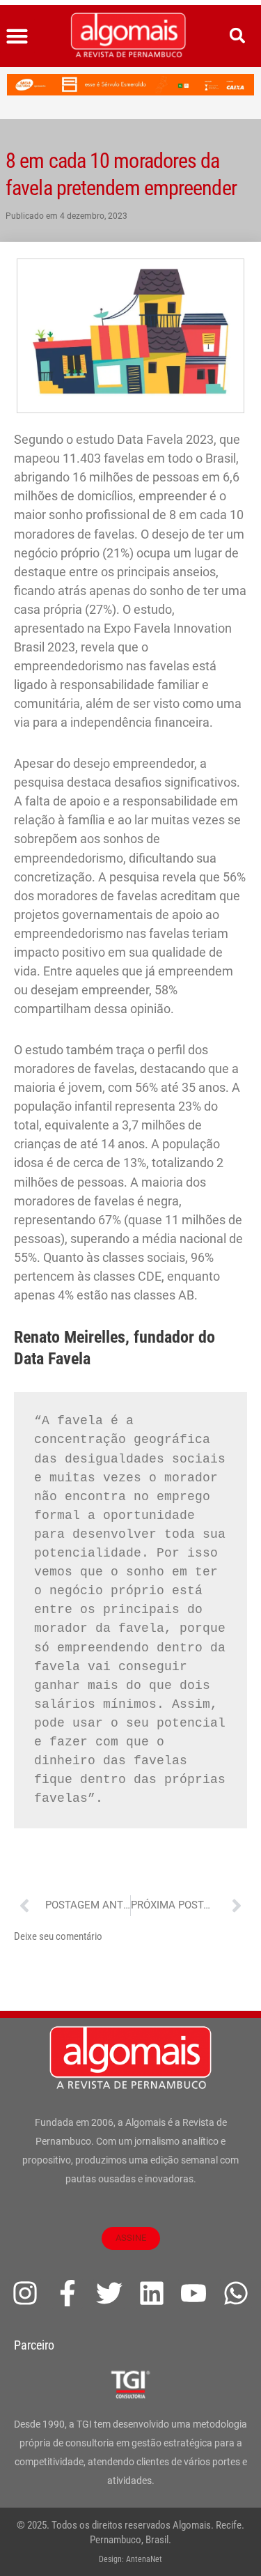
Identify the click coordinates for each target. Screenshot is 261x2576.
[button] (17, 36)
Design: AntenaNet (130, 2559)
